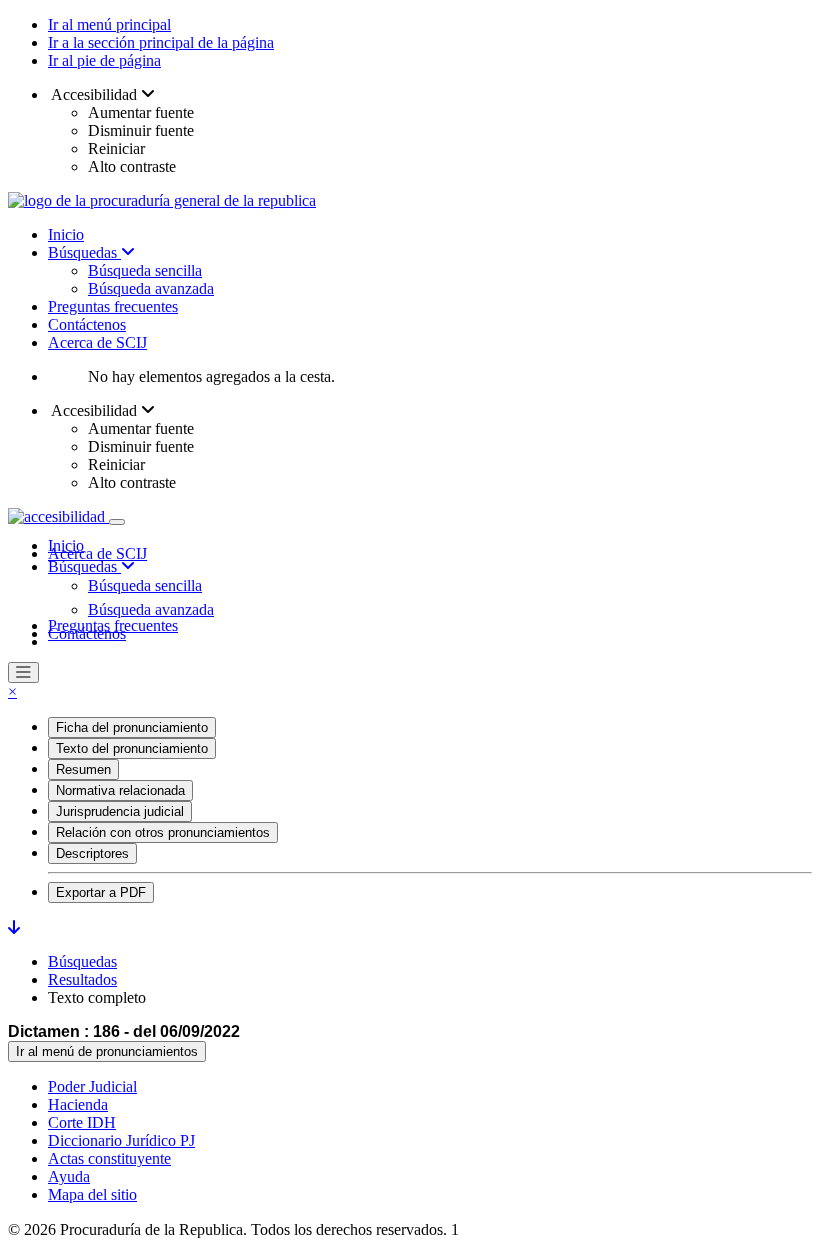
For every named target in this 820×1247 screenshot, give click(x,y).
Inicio (66, 234)
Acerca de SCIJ (97, 342)
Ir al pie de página (104, 60)
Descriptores (92, 853)
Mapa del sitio (92, 1194)
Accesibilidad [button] (94, 94)
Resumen (83, 769)
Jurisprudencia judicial (120, 811)
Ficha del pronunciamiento (132, 727)
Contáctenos (87, 324)
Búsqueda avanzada (151, 288)
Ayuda (69, 1176)
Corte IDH (82, 1122)
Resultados (82, 979)
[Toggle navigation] (117, 522)
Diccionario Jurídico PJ (121, 1140)
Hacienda (78, 1104)
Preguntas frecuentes (113, 306)
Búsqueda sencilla (145, 270)
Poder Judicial (92, 1086)
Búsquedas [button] (84, 566)
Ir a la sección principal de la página (161, 42)
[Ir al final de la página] (14, 927)
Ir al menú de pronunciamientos (107, 1051)
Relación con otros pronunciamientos (163, 832)
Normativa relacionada (120, 790)
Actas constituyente (109, 1158)
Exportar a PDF (101, 892)
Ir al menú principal (109, 24)
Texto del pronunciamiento (132, 748)
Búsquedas (84, 252)
